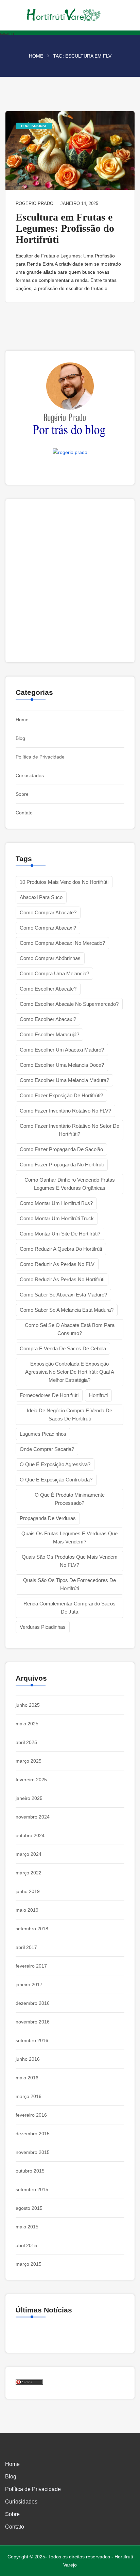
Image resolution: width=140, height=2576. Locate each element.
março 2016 (29, 2096)
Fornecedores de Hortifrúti (49, 1395)
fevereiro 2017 (31, 1966)
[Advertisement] (70, 581)
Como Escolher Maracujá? (49, 1034)
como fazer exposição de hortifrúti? (61, 1095)
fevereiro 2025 (31, 1780)
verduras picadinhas (43, 1627)
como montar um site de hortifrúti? (60, 1234)
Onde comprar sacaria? (47, 1449)
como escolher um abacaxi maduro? (62, 1050)
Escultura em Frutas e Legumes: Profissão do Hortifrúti (65, 228)
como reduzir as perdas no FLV (57, 1264)
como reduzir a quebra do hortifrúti (61, 1249)
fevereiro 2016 (31, 2115)
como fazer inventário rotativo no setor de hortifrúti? (69, 1130)
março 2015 (29, 2264)
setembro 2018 (32, 1929)
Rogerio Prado (34, 203)
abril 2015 (26, 2245)
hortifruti (98, 1395)
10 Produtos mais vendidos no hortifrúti (64, 882)
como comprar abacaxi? (48, 928)
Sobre (22, 794)
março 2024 (29, 1854)
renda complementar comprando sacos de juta (69, 1608)
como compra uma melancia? (54, 973)
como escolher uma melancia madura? (64, 1080)
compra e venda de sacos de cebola (63, 1348)
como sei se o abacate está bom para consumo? (70, 1329)
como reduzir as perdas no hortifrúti (62, 1279)
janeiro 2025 (29, 1798)
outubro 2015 (30, 2171)
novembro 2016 (33, 2022)
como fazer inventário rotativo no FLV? (65, 1111)
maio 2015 (27, 2227)
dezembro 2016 (33, 2003)
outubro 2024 (30, 1835)
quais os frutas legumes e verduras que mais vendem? (69, 1538)
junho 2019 (28, 1891)
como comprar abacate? (48, 912)
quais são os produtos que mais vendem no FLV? (70, 1561)
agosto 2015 (29, 2208)
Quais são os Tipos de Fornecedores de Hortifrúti (69, 1584)
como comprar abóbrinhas (50, 958)
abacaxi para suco (41, 897)
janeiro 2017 (29, 1985)
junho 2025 (28, 1705)
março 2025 (29, 1761)
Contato (24, 813)
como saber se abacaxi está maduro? (63, 1295)
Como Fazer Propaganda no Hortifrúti (62, 1165)
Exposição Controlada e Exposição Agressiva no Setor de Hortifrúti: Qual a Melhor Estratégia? (70, 1372)
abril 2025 (26, 1742)
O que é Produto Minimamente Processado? (70, 1499)
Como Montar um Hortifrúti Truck (57, 1218)
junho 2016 (28, 2059)
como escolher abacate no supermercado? (69, 1004)
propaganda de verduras (48, 1518)
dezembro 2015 (33, 2134)
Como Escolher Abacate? (48, 989)
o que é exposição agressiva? (55, 1464)
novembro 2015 (33, 2152)
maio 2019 (27, 1910)
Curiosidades (30, 775)
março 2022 (29, 1873)
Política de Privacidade (40, 757)
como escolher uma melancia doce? (62, 1065)
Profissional (34, 126)
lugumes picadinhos (43, 1434)
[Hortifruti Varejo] (70, 15)
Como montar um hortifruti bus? (56, 1203)
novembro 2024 (33, 1817)
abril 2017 (26, 1947)
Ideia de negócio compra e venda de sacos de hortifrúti (69, 1415)
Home (36, 56)
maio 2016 (27, 2078)
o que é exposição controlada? (56, 1480)
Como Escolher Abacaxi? (48, 1019)
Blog (20, 738)
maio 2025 (27, 1724)
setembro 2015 (32, 2189)
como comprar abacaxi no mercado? (62, 943)
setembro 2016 (32, 2040)
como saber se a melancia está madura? (67, 1310)
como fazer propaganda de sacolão (61, 1149)
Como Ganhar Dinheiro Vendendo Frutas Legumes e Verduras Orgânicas (70, 1184)
